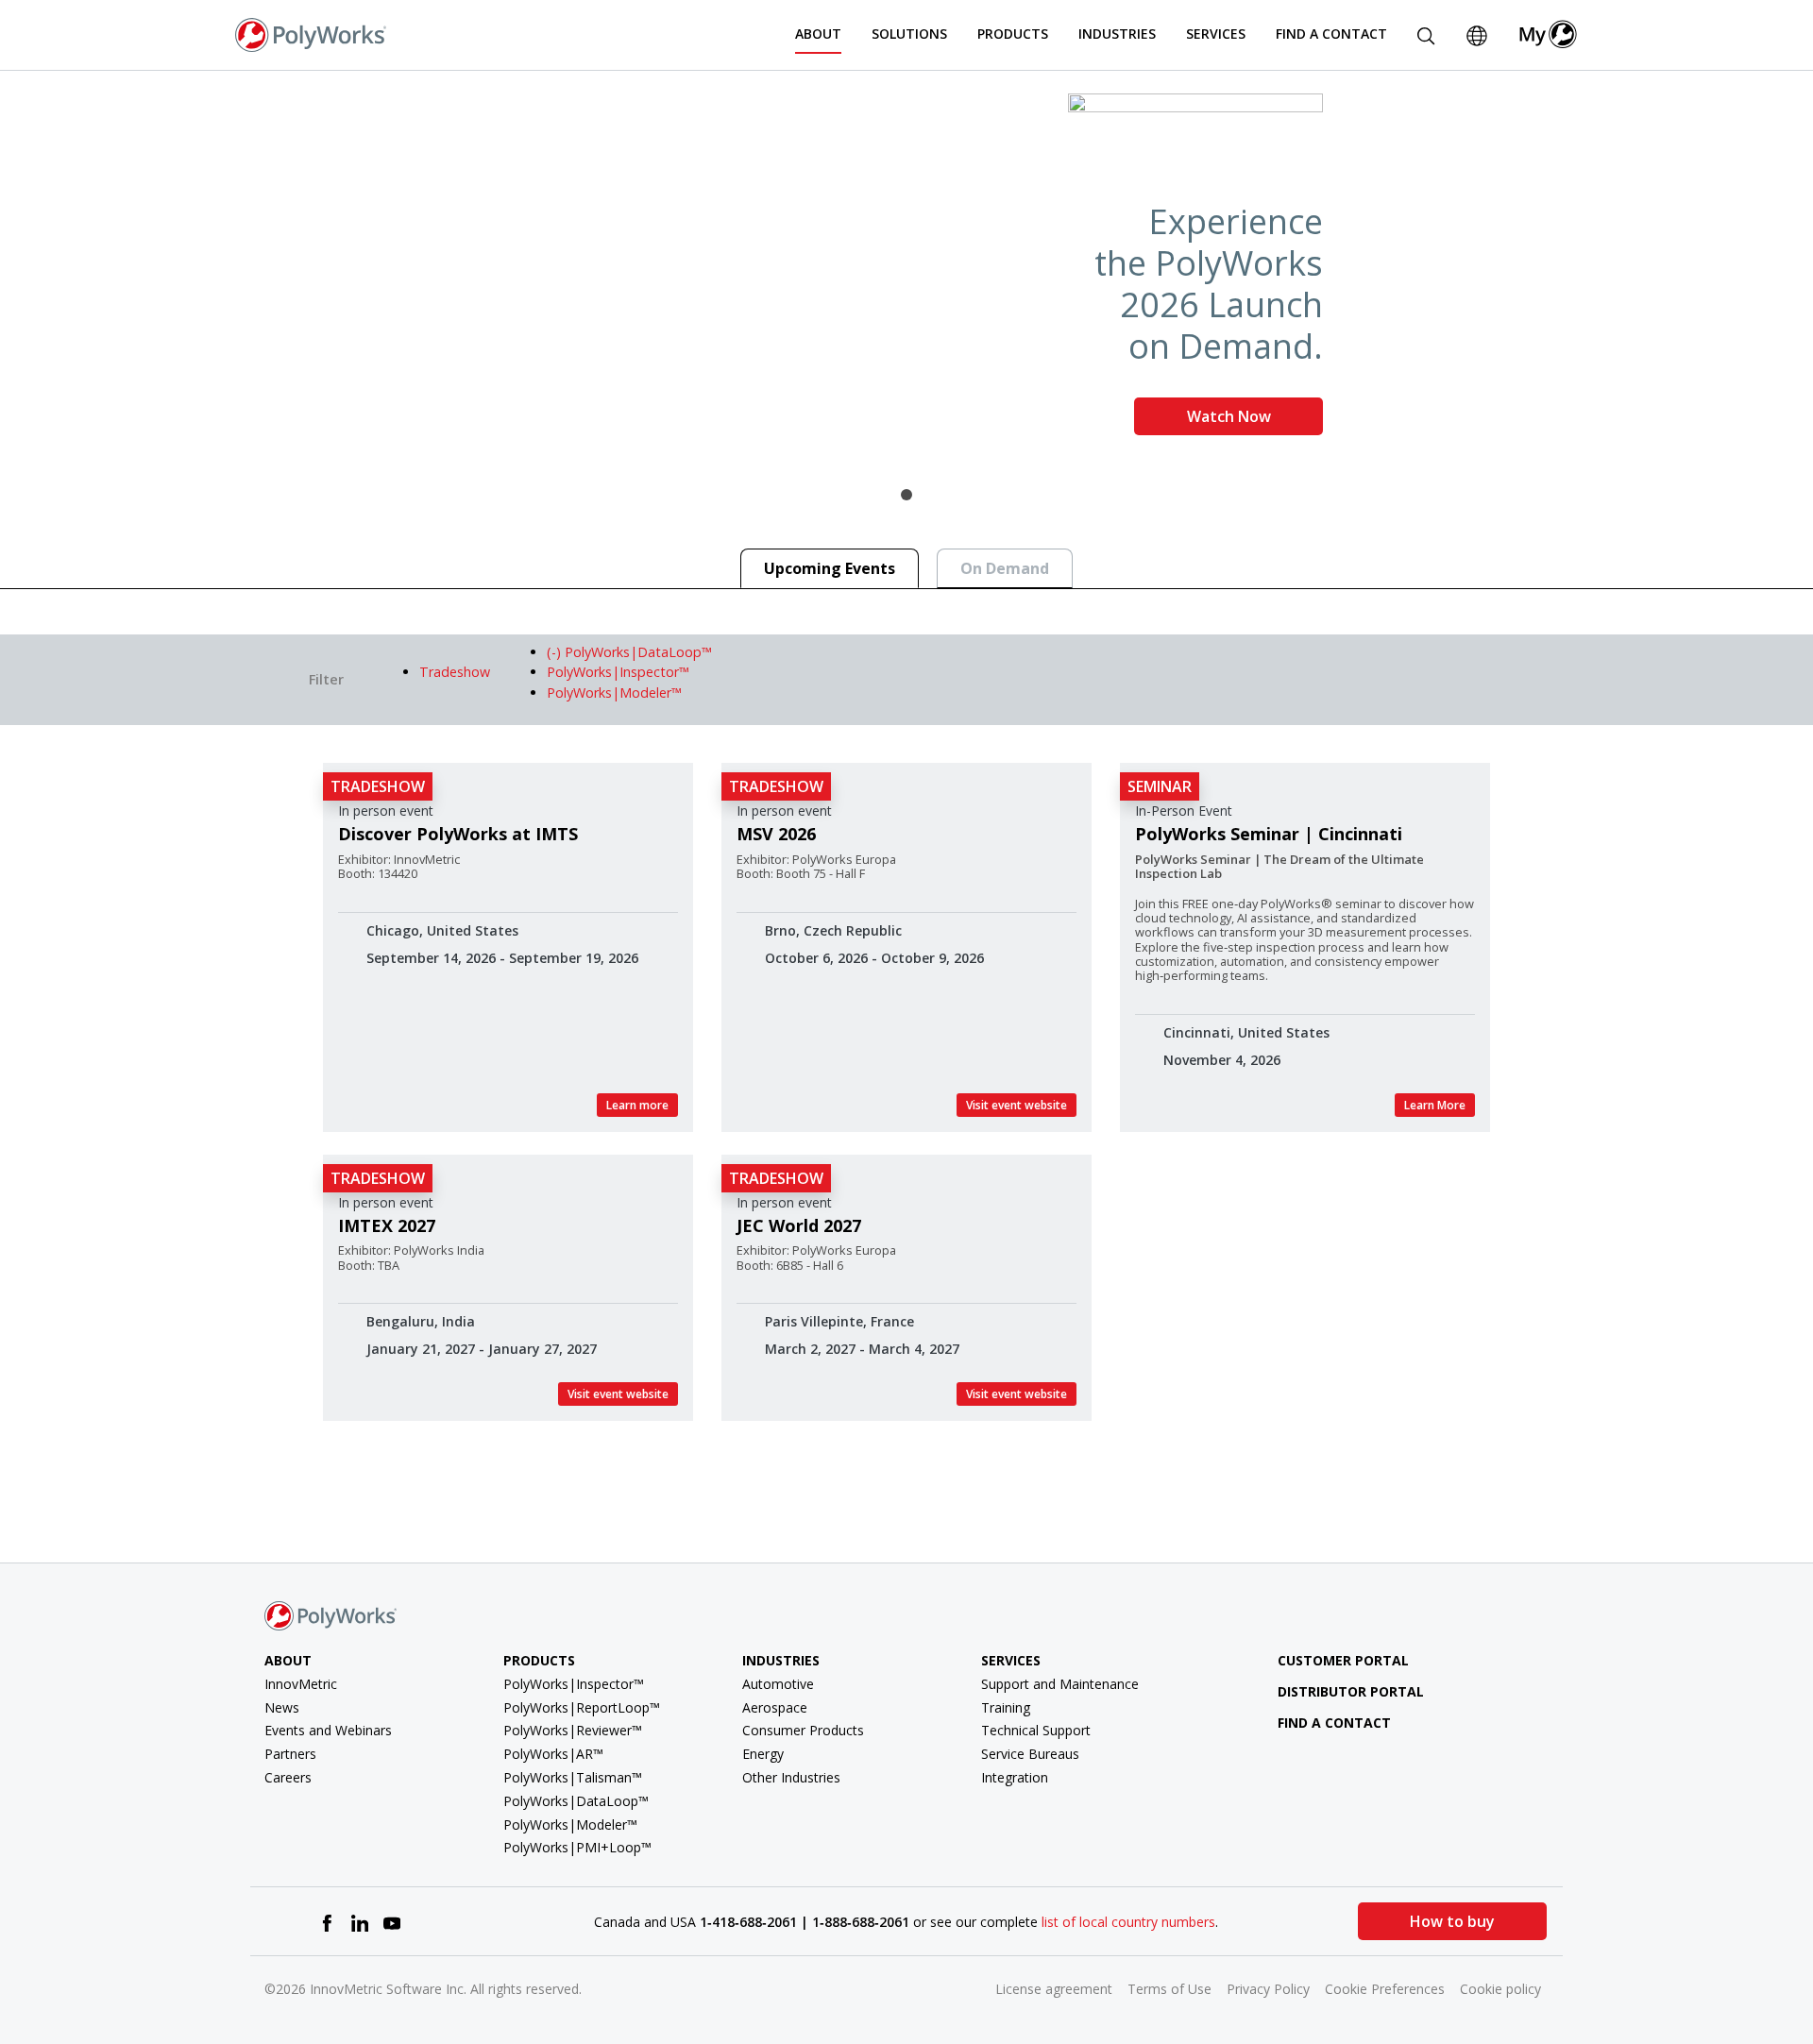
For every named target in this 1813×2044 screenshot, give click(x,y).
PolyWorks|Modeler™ (570, 1824)
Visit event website (1017, 1105)
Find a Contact (1331, 34)
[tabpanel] (906, 272)
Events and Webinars (328, 1730)
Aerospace (775, 1707)
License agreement (1054, 1989)
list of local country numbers (1128, 1922)
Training (1006, 1707)
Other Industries (791, 1777)
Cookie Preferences (1385, 1989)
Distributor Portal (1351, 1691)
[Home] (311, 33)
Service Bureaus (1030, 1754)
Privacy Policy (1268, 1989)
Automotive (778, 1684)
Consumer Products (803, 1730)
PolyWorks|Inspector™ (574, 1684)
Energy (763, 1754)
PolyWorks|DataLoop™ (576, 1801)
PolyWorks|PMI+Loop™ (577, 1847)
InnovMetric (301, 1684)
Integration (1015, 1777)
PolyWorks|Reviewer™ (573, 1730)
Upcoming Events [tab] (830, 568)
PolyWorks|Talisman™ (573, 1777)
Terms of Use (1169, 1989)
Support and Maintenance (1060, 1684)
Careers (288, 1777)
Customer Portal (1343, 1660)
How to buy (1452, 1921)
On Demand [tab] (1005, 568)
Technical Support (1036, 1730)
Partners (290, 1754)
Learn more (637, 1105)
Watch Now (1229, 416)
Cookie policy (1500, 1989)
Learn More (1435, 1105)
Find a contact (1334, 1723)
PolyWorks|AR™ (553, 1754)
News (282, 1707)
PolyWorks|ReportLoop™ (582, 1707)
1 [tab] (906, 495)
